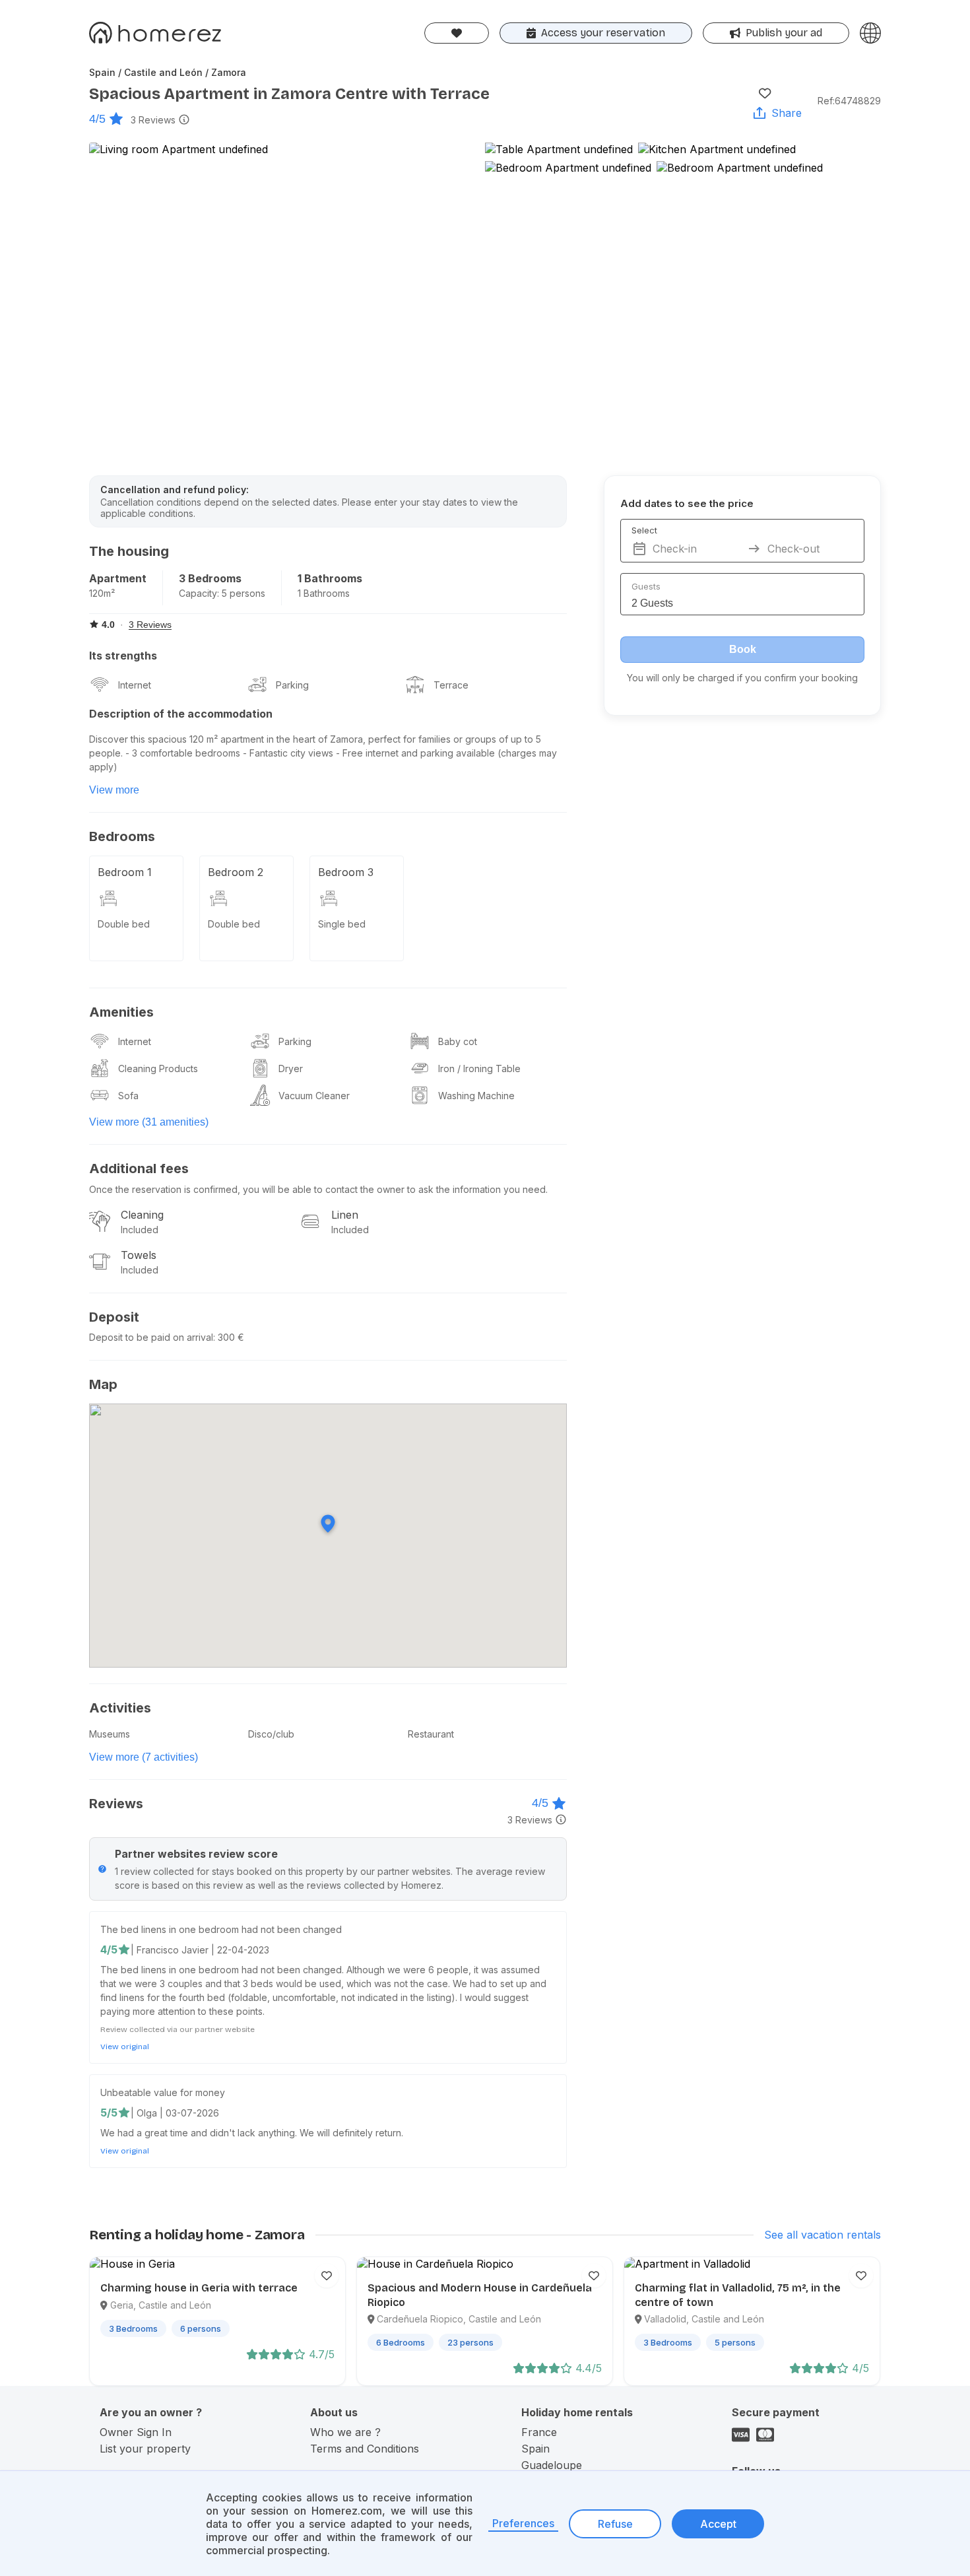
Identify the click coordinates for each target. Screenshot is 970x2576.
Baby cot (458, 1041)
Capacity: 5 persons (222, 593)
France (539, 2432)
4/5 (97, 119)
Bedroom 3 (346, 872)
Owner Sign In (136, 2432)
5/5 (109, 2113)
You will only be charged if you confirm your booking (742, 678)
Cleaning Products (158, 1068)
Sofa (128, 1096)
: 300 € (229, 1337)
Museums (110, 1734)
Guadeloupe (552, 2465)
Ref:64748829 (849, 101)
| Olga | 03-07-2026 (175, 2113)
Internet (135, 685)
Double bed (124, 924)
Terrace (451, 685)
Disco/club (271, 1734)
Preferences (523, 2523)
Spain (535, 2449)
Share (787, 113)
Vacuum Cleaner (314, 1096)
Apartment (118, 578)
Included (140, 1230)
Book (743, 649)
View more (114, 790)
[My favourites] (457, 33)
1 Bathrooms (330, 578)
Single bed (342, 924)
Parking (292, 685)
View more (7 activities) (144, 1757)
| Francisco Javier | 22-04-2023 (200, 1950)
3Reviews (153, 120)
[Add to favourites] (765, 93)
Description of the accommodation (181, 714)
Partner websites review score (196, 1854)
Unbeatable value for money (163, 2092)
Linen (345, 1215)
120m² (102, 593)
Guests (646, 586)
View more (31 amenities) (149, 1122)
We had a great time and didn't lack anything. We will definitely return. (252, 2133)
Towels (139, 1255)
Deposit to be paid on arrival (151, 1337)
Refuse (615, 2524)
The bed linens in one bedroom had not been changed (221, 1929)
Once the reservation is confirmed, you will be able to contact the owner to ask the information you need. (318, 1189)
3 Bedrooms (210, 578)
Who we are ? (345, 2432)
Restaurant (431, 1734)
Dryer (291, 1068)
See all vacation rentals (823, 2235)
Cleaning (142, 1215)
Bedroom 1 (125, 872)
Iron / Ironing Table (479, 1068)
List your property (145, 2449)
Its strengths (123, 656)
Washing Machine (476, 1096)
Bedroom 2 (236, 872)
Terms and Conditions (365, 2449)
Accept (718, 2524)
